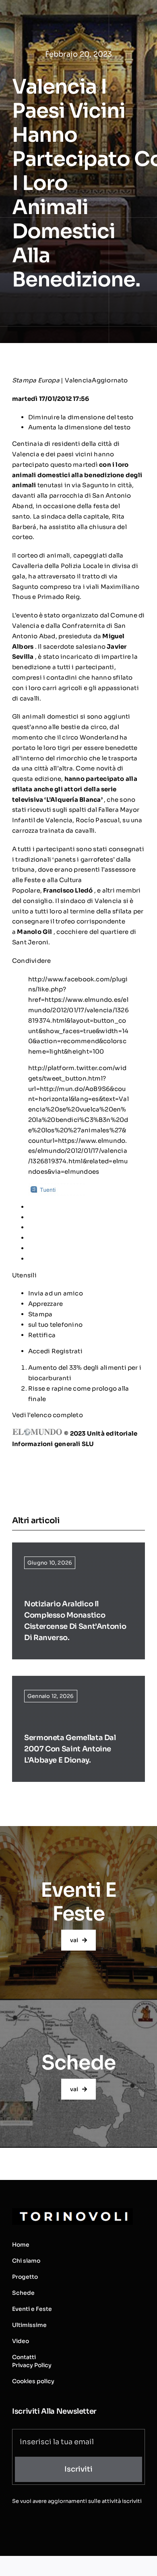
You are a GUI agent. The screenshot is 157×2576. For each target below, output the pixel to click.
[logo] (72, 2211)
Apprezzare (45, 1304)
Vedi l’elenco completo (48, 1415)
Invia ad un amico (56, 1293)
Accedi (40, 1351)
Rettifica (42, 1335)
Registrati (67, 1351)
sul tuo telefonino (55, 1325)
